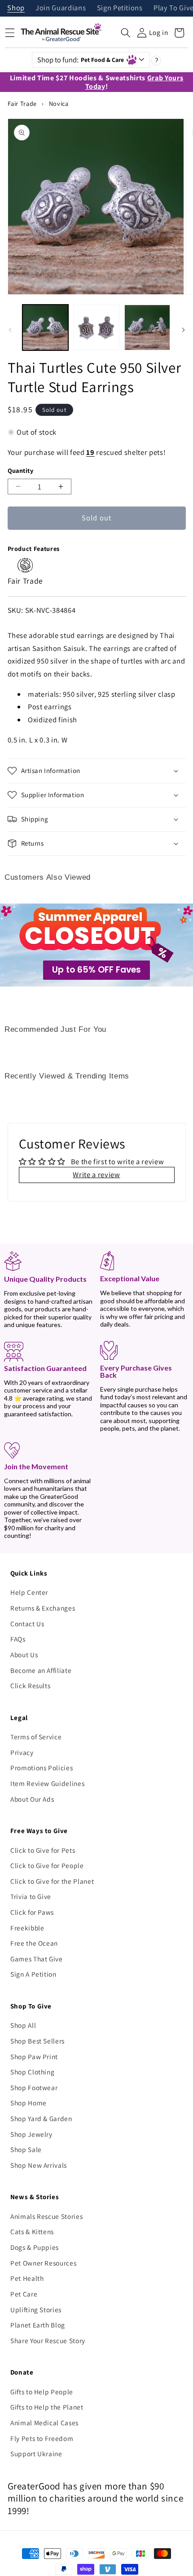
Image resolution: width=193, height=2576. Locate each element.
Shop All (23, 2025)
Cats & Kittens (32, 2231)
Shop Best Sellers (37, 2041)
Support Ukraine (36, 2454)
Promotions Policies (42, 1768)
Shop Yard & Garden (41, 2118)
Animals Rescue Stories (47, 2216)
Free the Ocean (34, 1943)
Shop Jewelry (31, 2134)
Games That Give (37, 1959)
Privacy (22, 1752)
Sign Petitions (120, 8)
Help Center (29, 1592)
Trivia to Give (31, 1896)
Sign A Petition (33, 1974)
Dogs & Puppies (35, 2247)
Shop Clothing (33, 2072)
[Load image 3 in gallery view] (147, 328)
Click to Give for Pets (43, 1850)
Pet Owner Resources (44, 2263)
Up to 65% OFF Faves (96, 970)
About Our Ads (32, 1799)
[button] (126, 33)
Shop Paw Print (34, 2056)
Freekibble (27, 1928)
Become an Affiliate (41, 1670)
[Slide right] (183, 330)
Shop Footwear (34, 2087)
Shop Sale (26, 2149)
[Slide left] (10, 330)
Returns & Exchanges (43, 1608)
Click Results (31, 1685)
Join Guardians (61, 8)
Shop (16, 8)
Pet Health (27, 2278)
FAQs (18, 1639)
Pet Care (24, 2294)
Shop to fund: (81, 60)
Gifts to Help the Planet (47, 2407)
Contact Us (27, 1624)
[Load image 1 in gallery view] (46, 328)
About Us (24, 1655)
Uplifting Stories (36, 2310)
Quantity (21, 470)
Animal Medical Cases (44, 2423)
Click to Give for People (47, 1865)
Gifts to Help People (42, 2392)
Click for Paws (32, 1912)
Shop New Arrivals (39, 2165)
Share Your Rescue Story (48, 2340)
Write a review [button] (96, 1174)
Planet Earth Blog (38, 2325)
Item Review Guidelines (48, 1783)
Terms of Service (36, 1737)
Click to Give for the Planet (52, 1881)
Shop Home (29, 2103)
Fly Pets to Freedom (42, 2438)
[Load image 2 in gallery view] (96, 328)
